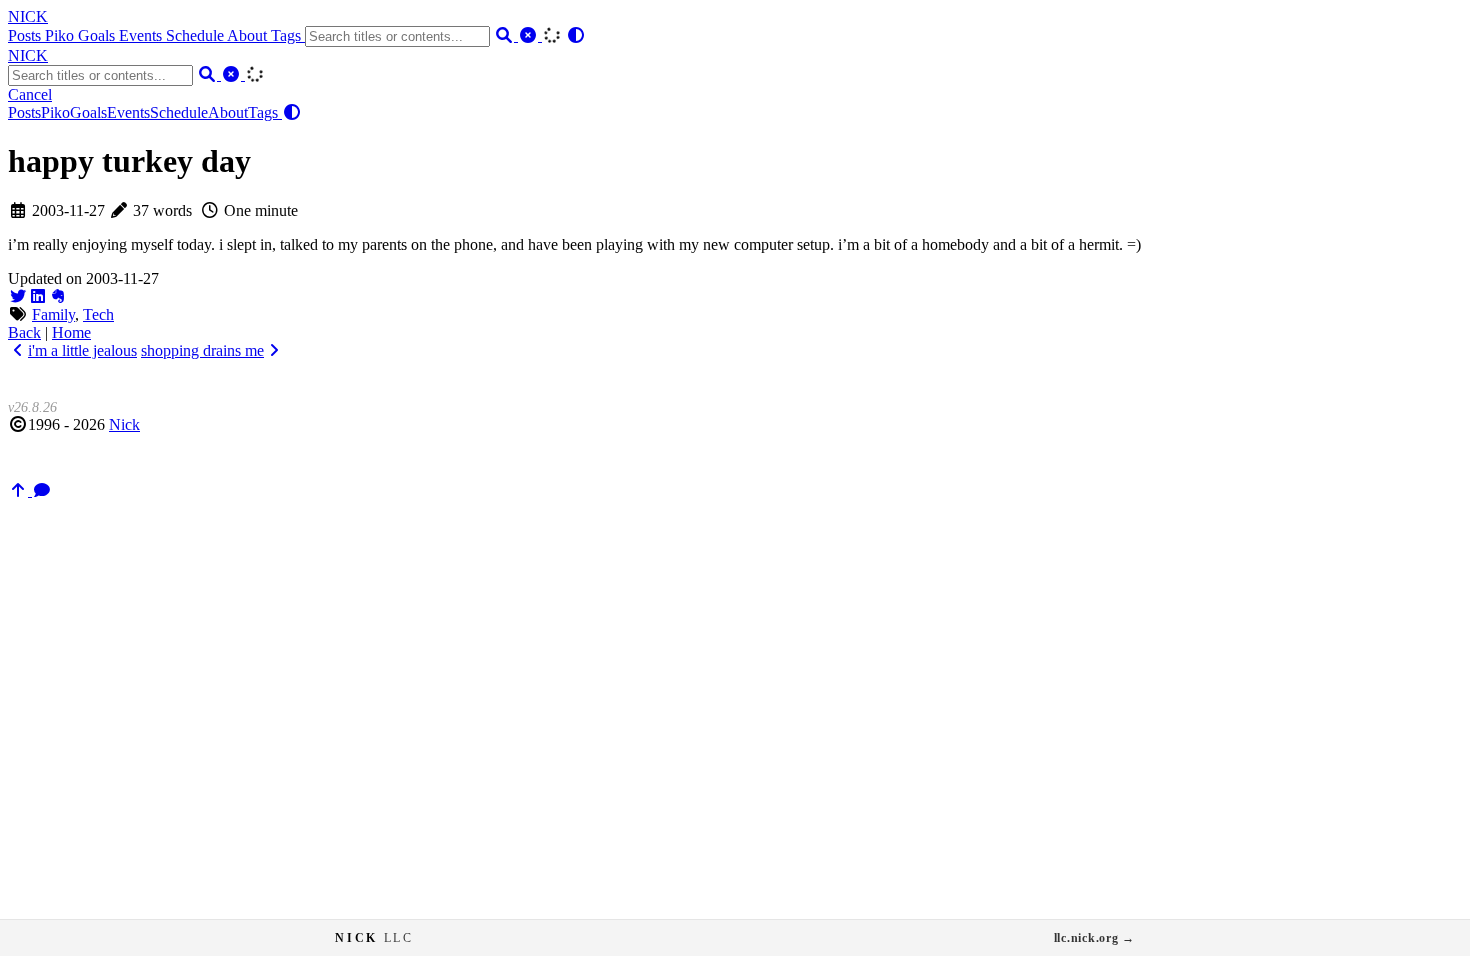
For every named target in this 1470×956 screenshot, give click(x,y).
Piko (61, 35)
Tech (98, 314)
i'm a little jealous (82, 350)
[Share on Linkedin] (38, 296)
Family (53, 314)
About (249, 35)
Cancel (30, 94)
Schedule (196, 35)
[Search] (506, 35)
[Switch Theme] (576, 35)
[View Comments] (42, 490)
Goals (98, 35)
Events (142, 35)
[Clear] (530, 35)
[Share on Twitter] (18, 296)
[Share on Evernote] (58, 296)
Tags (288, 35)
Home (71, 332)
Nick (124, 424)
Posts (26, 35)
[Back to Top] (20, 490)
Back (24, 332)
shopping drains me (202, 350)
